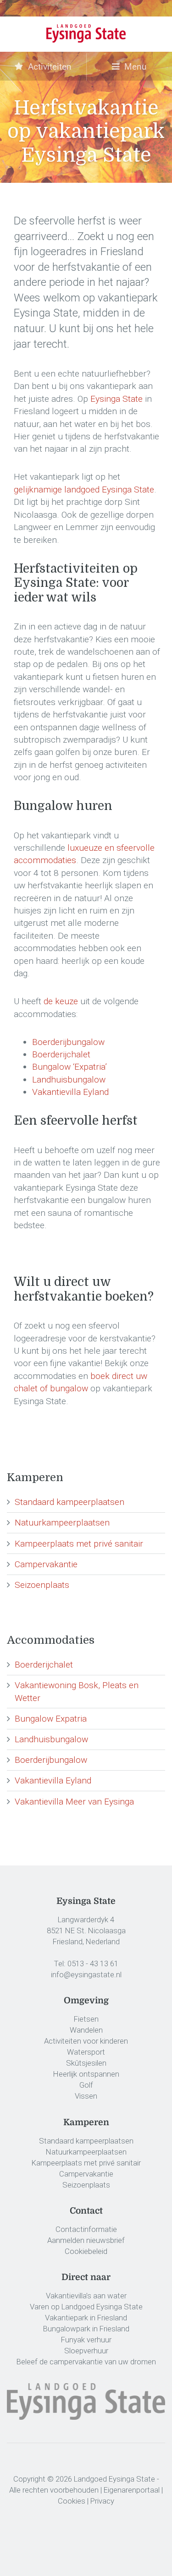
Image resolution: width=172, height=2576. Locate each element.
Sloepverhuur (86, 2351)
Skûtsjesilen (86, 2063)
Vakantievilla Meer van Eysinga (74, 1802)
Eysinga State (117, 399)
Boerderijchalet (61, 1054)
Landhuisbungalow (69, 1080)
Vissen (86, 2096)
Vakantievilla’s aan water (86, 2296)
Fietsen (86, 2019)
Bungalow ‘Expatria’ (69, 1067)
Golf (86, 2085)
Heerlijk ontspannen (86, 2074)
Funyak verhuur (86, 2340)
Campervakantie (46, 1564)
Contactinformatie (86, 2229)
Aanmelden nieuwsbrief (86, 2240)
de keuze (61, 1001)
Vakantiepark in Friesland (86, 2318)
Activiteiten (49, 67)
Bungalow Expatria (51, 1719)
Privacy (102, 2501)
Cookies (72, 2501)
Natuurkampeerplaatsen (62, 1523)
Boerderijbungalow (68, 1042)
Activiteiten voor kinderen (86, 2041)
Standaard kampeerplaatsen (69, 1502)
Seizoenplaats (42, 1585)
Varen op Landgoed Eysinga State (86, 2307)
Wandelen (86, 2030)
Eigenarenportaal (132, 2490)
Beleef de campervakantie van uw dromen (86, 2362)
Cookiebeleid (86, 2251)
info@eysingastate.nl (86, 1974)
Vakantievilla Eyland (70, 1092)
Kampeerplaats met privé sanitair (79, 1544)
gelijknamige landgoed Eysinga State (84, 489)
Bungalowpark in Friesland (86, 2329)
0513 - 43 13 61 (93, 1963)
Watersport (86, 2052)
